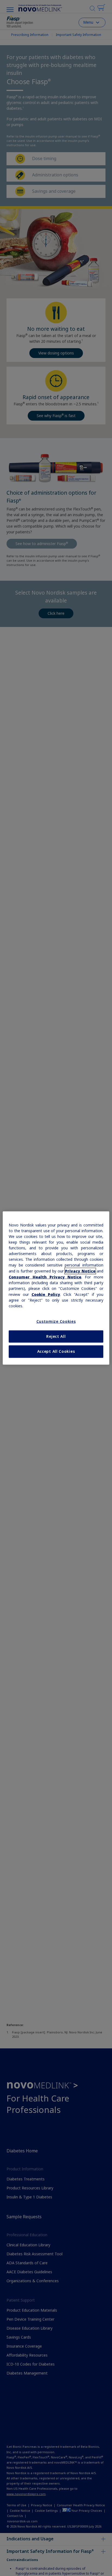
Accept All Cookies (56, 1351)
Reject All (56, 1336)
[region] (56, 1288)
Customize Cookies (56, 1321)
